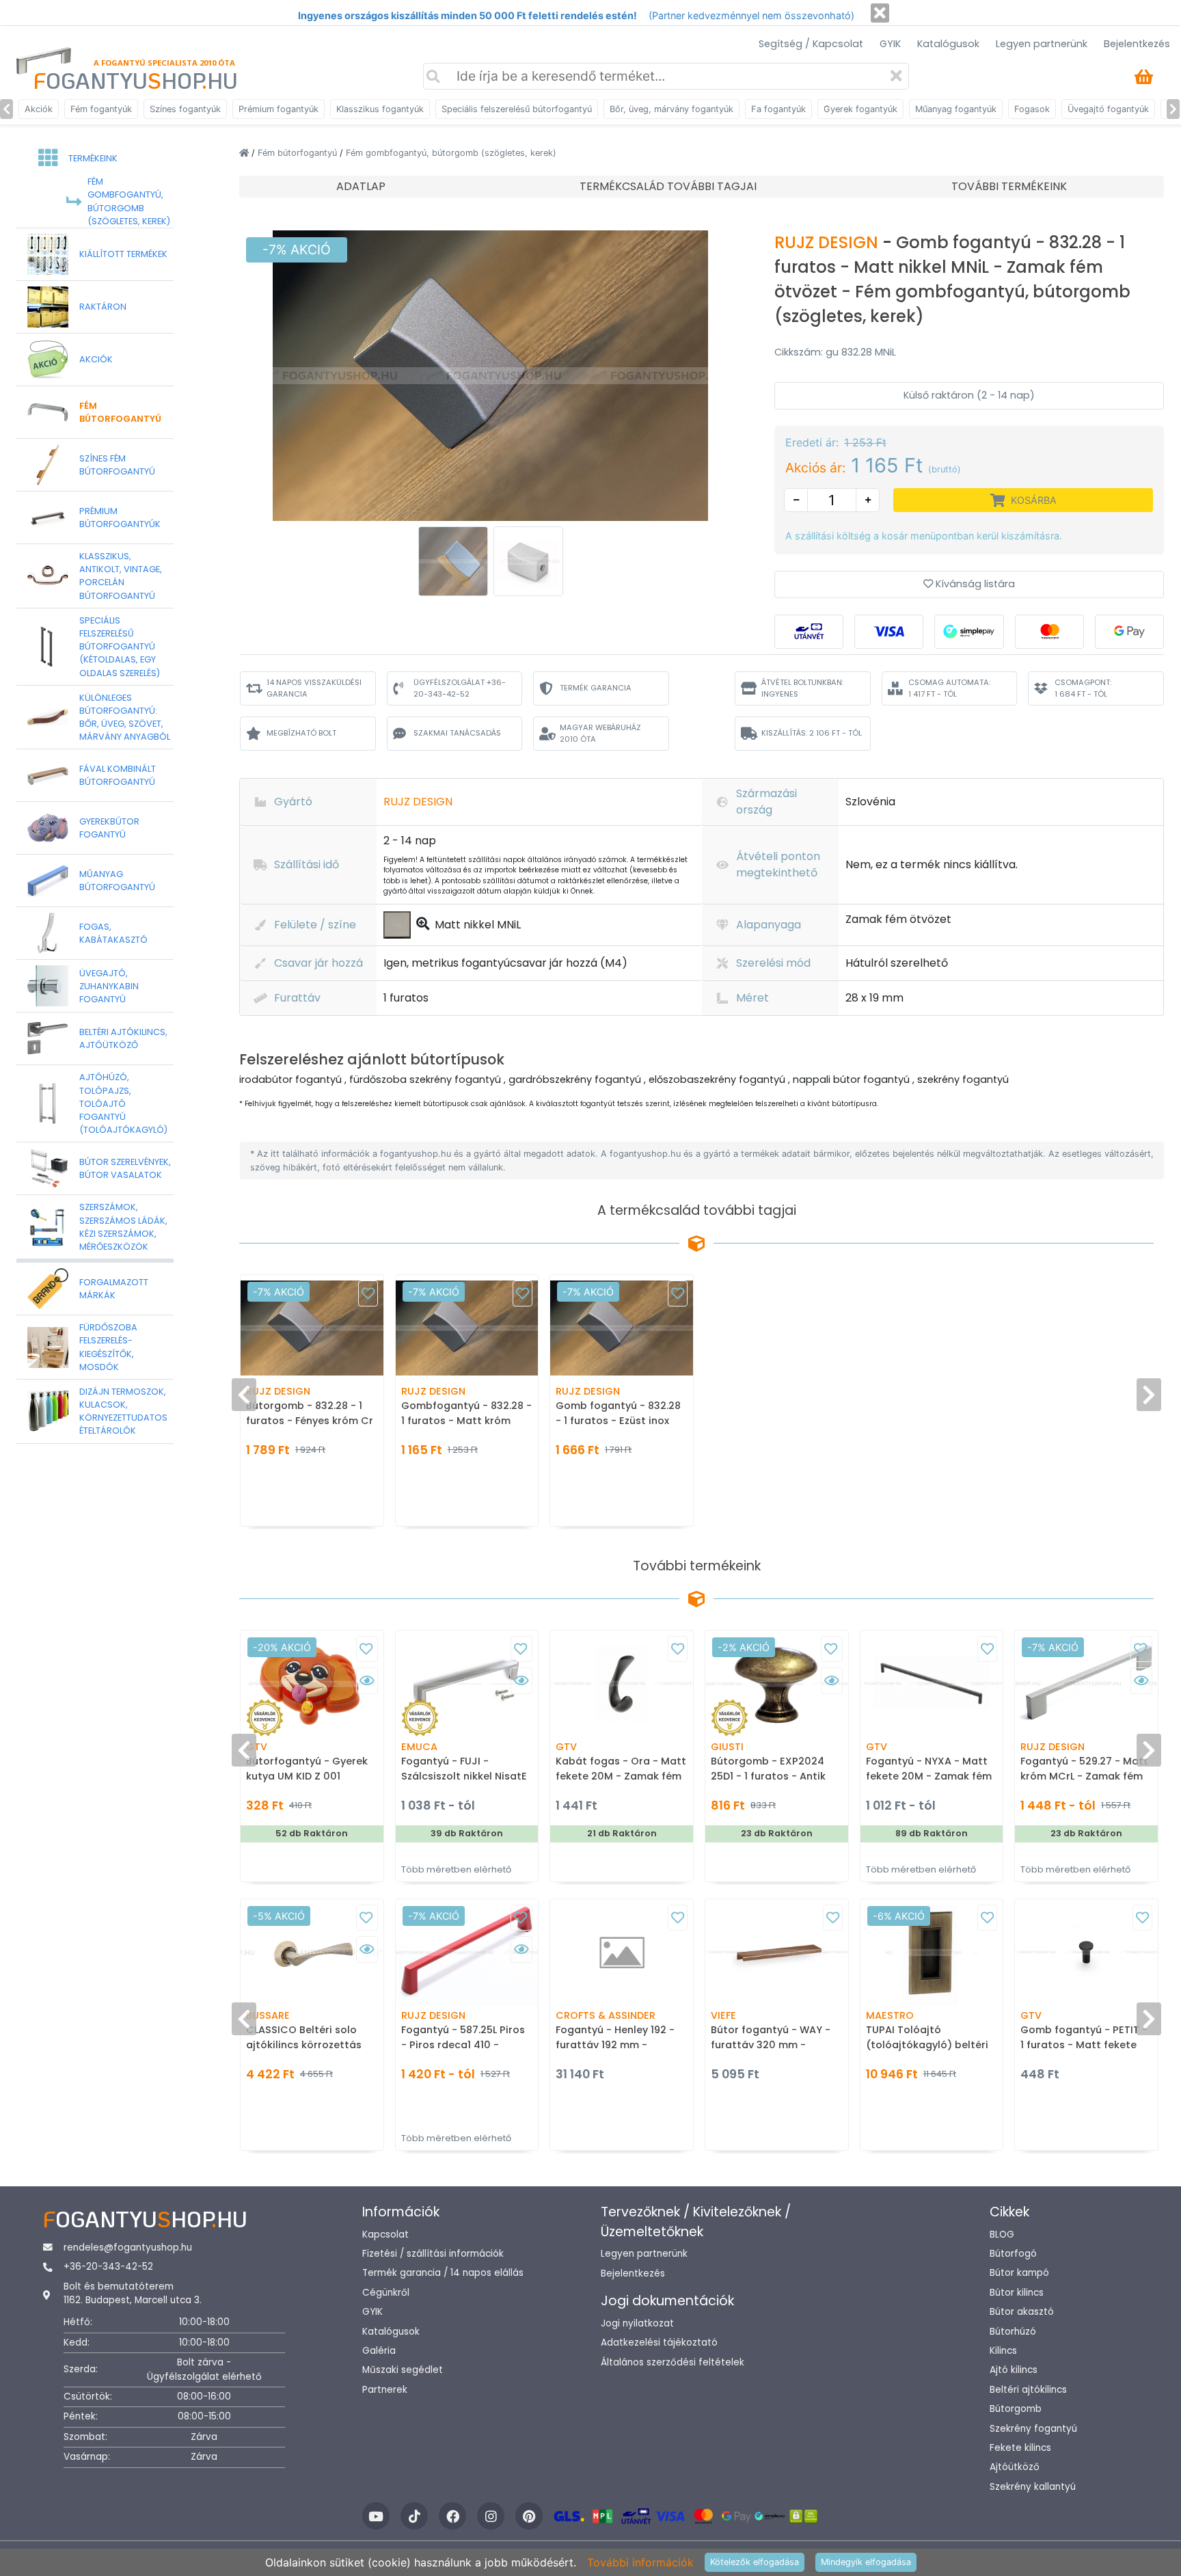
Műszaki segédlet (403, 2370)
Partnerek (385, 2390)
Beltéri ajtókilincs (1028, 2390)
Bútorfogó (1013, 2254)
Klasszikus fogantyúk (380, 109)
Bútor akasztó (1022, 2312)
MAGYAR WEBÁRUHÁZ (600, 733)
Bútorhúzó (1013, 2332)
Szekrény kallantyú (1033, 2487)
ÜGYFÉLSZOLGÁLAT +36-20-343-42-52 (460, 688)
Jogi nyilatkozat (637, 2323)
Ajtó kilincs (1014, 2370)
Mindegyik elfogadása (866, 2562)
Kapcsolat (385, 2235)
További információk (640, 2562)
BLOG (1002, 2235)
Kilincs (1003, 2351)
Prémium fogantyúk (279, 109)
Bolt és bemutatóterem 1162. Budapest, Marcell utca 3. (133, 2293)
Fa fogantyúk (778, 109)
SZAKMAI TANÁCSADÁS (457, 733)
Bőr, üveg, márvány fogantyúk (671, 109)
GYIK (890, 44)
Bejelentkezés (1137, 44)
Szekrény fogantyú (1033, 2429)
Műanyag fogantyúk (956, 109)
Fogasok (1032, 109)
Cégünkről (386, 2293)
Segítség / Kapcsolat (811, 44)
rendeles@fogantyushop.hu (128, 2248)
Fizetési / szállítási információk (433, 2254)
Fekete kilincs (1020, 2448)
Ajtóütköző (1015, 2467)
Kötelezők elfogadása (755, 2562)
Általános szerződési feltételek (673, 2362)
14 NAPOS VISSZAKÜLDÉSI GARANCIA (314, 688)
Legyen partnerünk (1042, 44)
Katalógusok (948, 44)
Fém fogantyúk (101, 109)
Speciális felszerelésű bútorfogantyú (517, 109)
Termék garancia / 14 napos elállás (443, 2273)
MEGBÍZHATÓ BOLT (301, 733)
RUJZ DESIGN (828, 242)
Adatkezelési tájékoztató (659, 2343)
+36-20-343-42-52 (108, 2267)
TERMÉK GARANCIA (596, 688)
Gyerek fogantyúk (860, 109)
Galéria (379, 2351)
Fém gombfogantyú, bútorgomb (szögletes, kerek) (451, 153)
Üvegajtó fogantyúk (1108, 109)
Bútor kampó (1019, 2273)
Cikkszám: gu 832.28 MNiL (835, 352)
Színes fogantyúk (185, 109)
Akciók (39, 109)
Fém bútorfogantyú (299, 153)
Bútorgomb (1016, 2409)
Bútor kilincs (1017, 2293)
